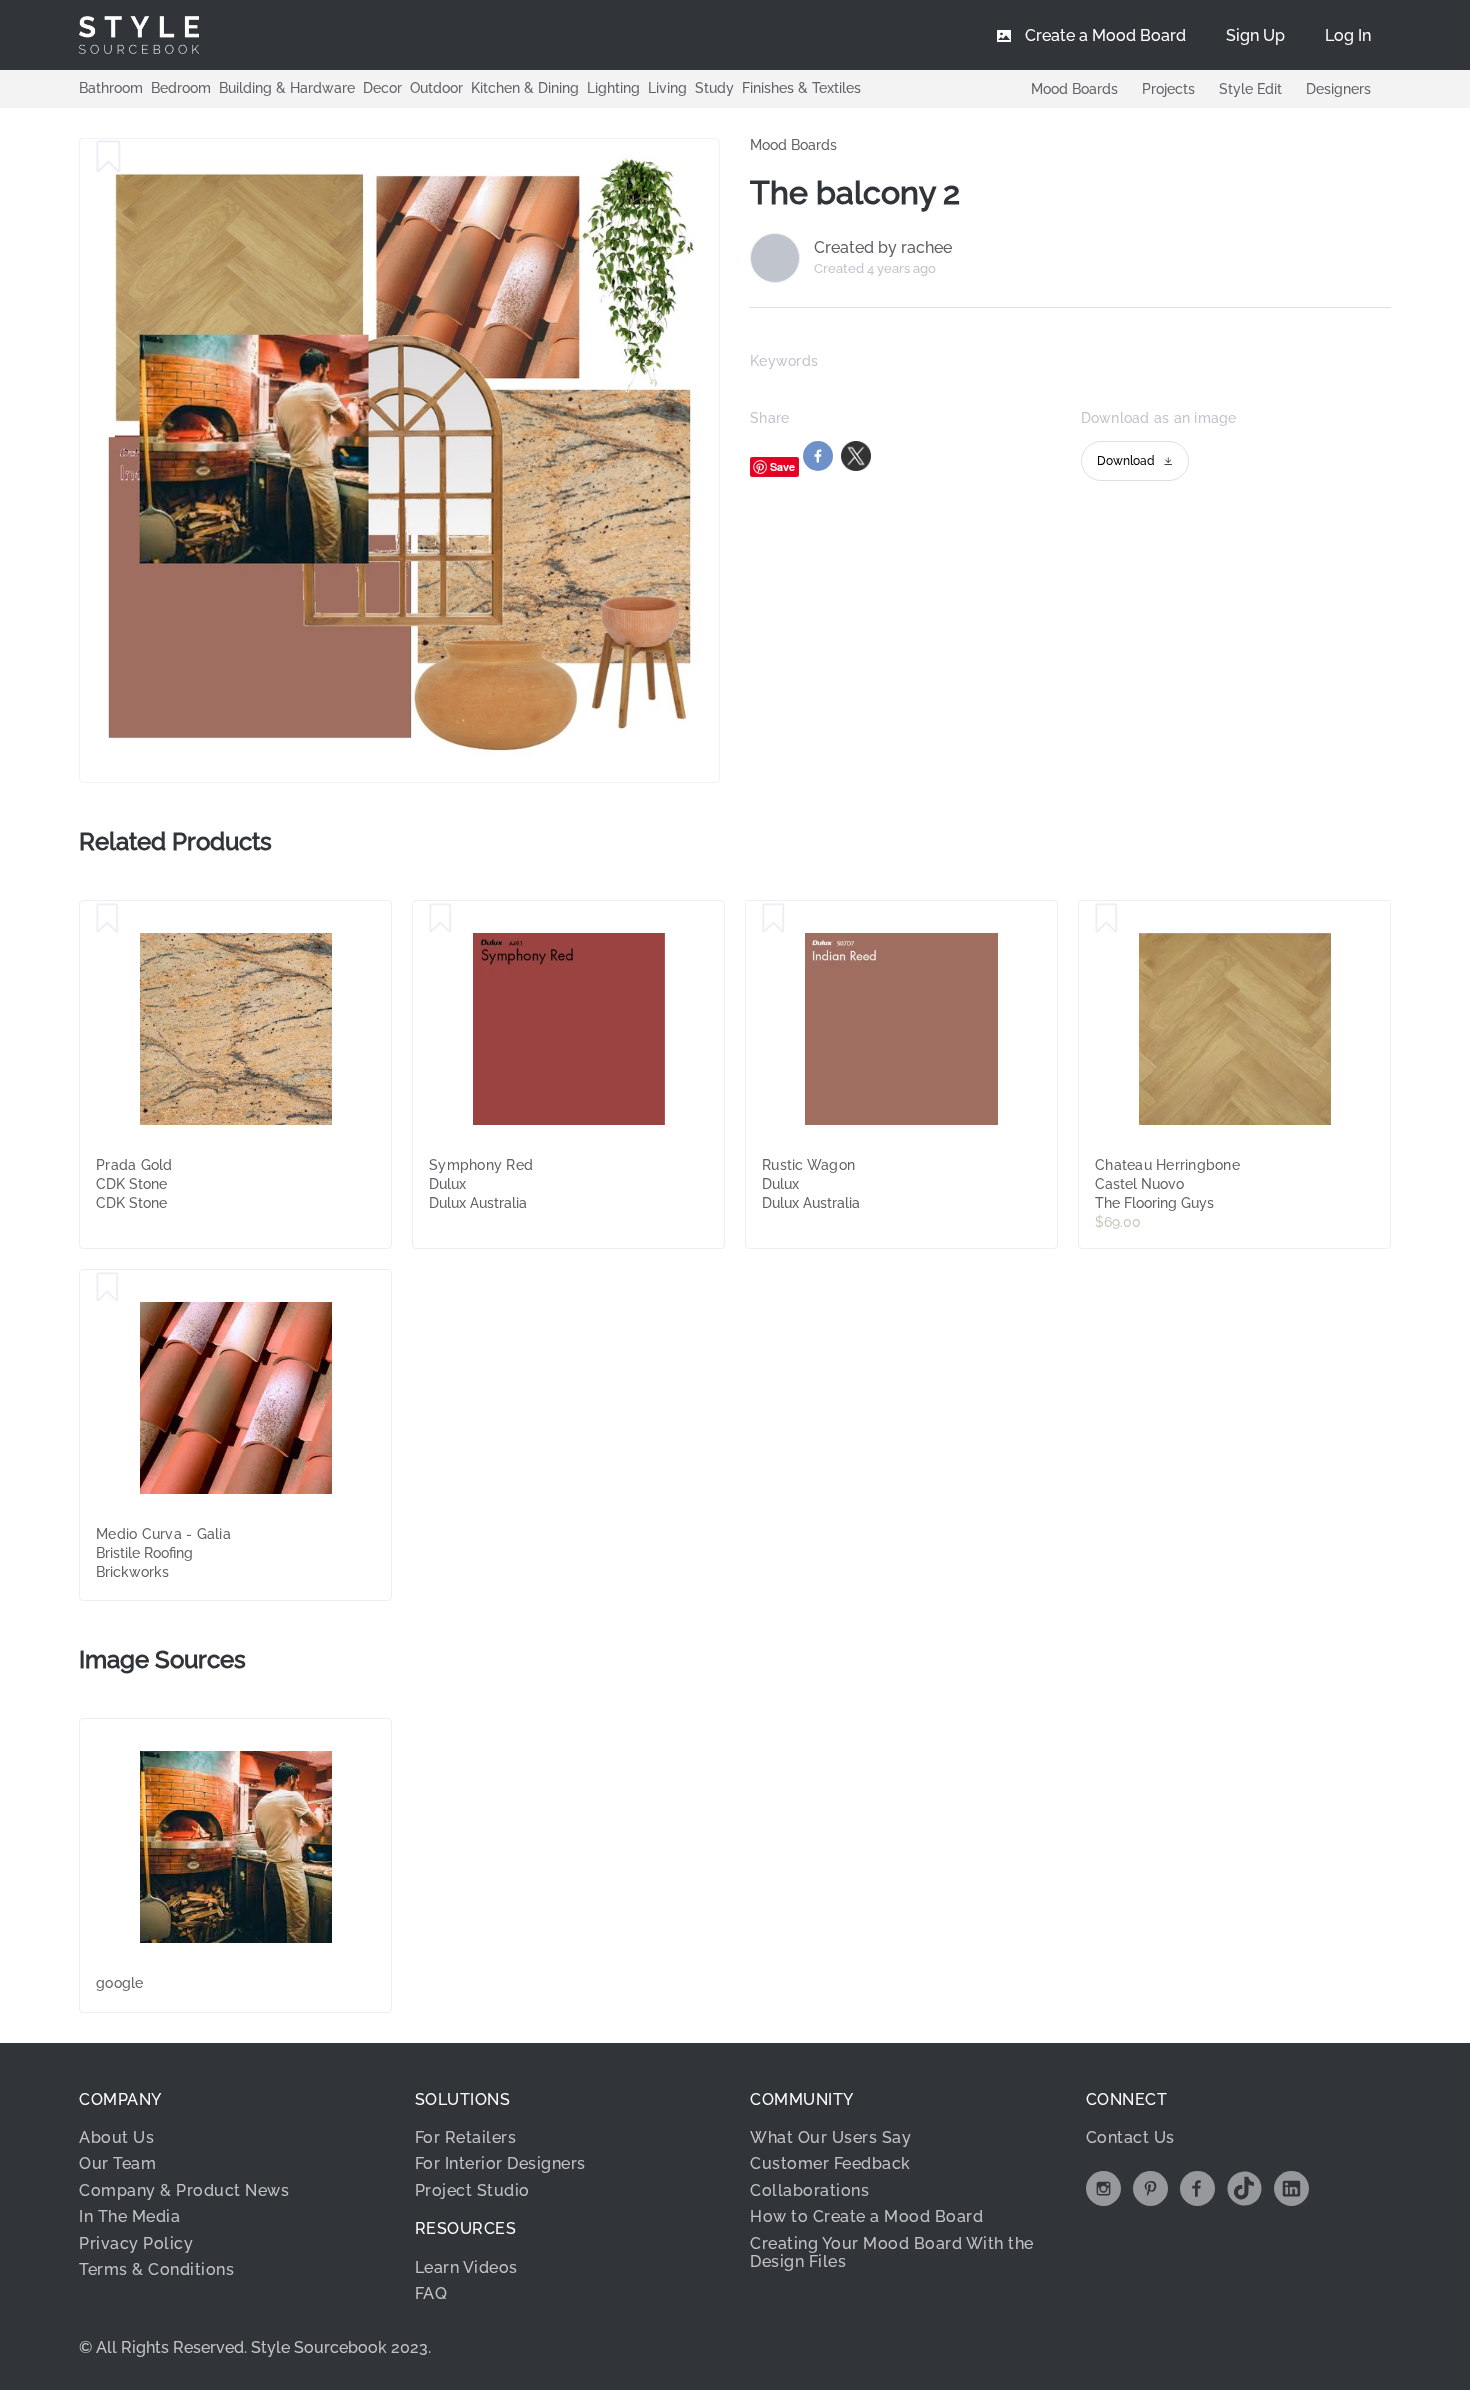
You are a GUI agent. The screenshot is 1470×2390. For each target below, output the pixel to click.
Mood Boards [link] (793, 145)
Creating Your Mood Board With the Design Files (892, 2252)
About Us (116, 2137)
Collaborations (809, 2190)
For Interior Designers (500, 2163)
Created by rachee (883, 248)
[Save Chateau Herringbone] (1106, 919)
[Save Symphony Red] (440, 919)
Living (667, 88)
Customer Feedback (830, 2163)
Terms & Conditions (156, 2269)
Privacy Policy (136, 2243)
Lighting (613, 88)
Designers (1338, 89)
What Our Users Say (830, 2137)
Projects (1168, 89)
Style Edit (1250, 89)
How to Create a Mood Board (866, 2216)
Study (714, 88)
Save (782, 466)
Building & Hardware (287, 88)
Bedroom (181, 88)
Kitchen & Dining (525, 88)
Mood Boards (1074, 89)
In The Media (129, 2216)
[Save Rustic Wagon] (773, 919)
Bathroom (111, 88)
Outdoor (436, 88)
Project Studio (472, 2190)
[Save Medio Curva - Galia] (107, 1288)
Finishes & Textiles (801, 88)
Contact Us (1130, 2137)
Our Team (117, 2163)
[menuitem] (1348, 35)
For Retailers (466, 2137)
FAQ (431, 2293)
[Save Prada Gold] (107, 919)
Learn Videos (466, 2267)
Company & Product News (184, 2190)
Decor (382, 88)
